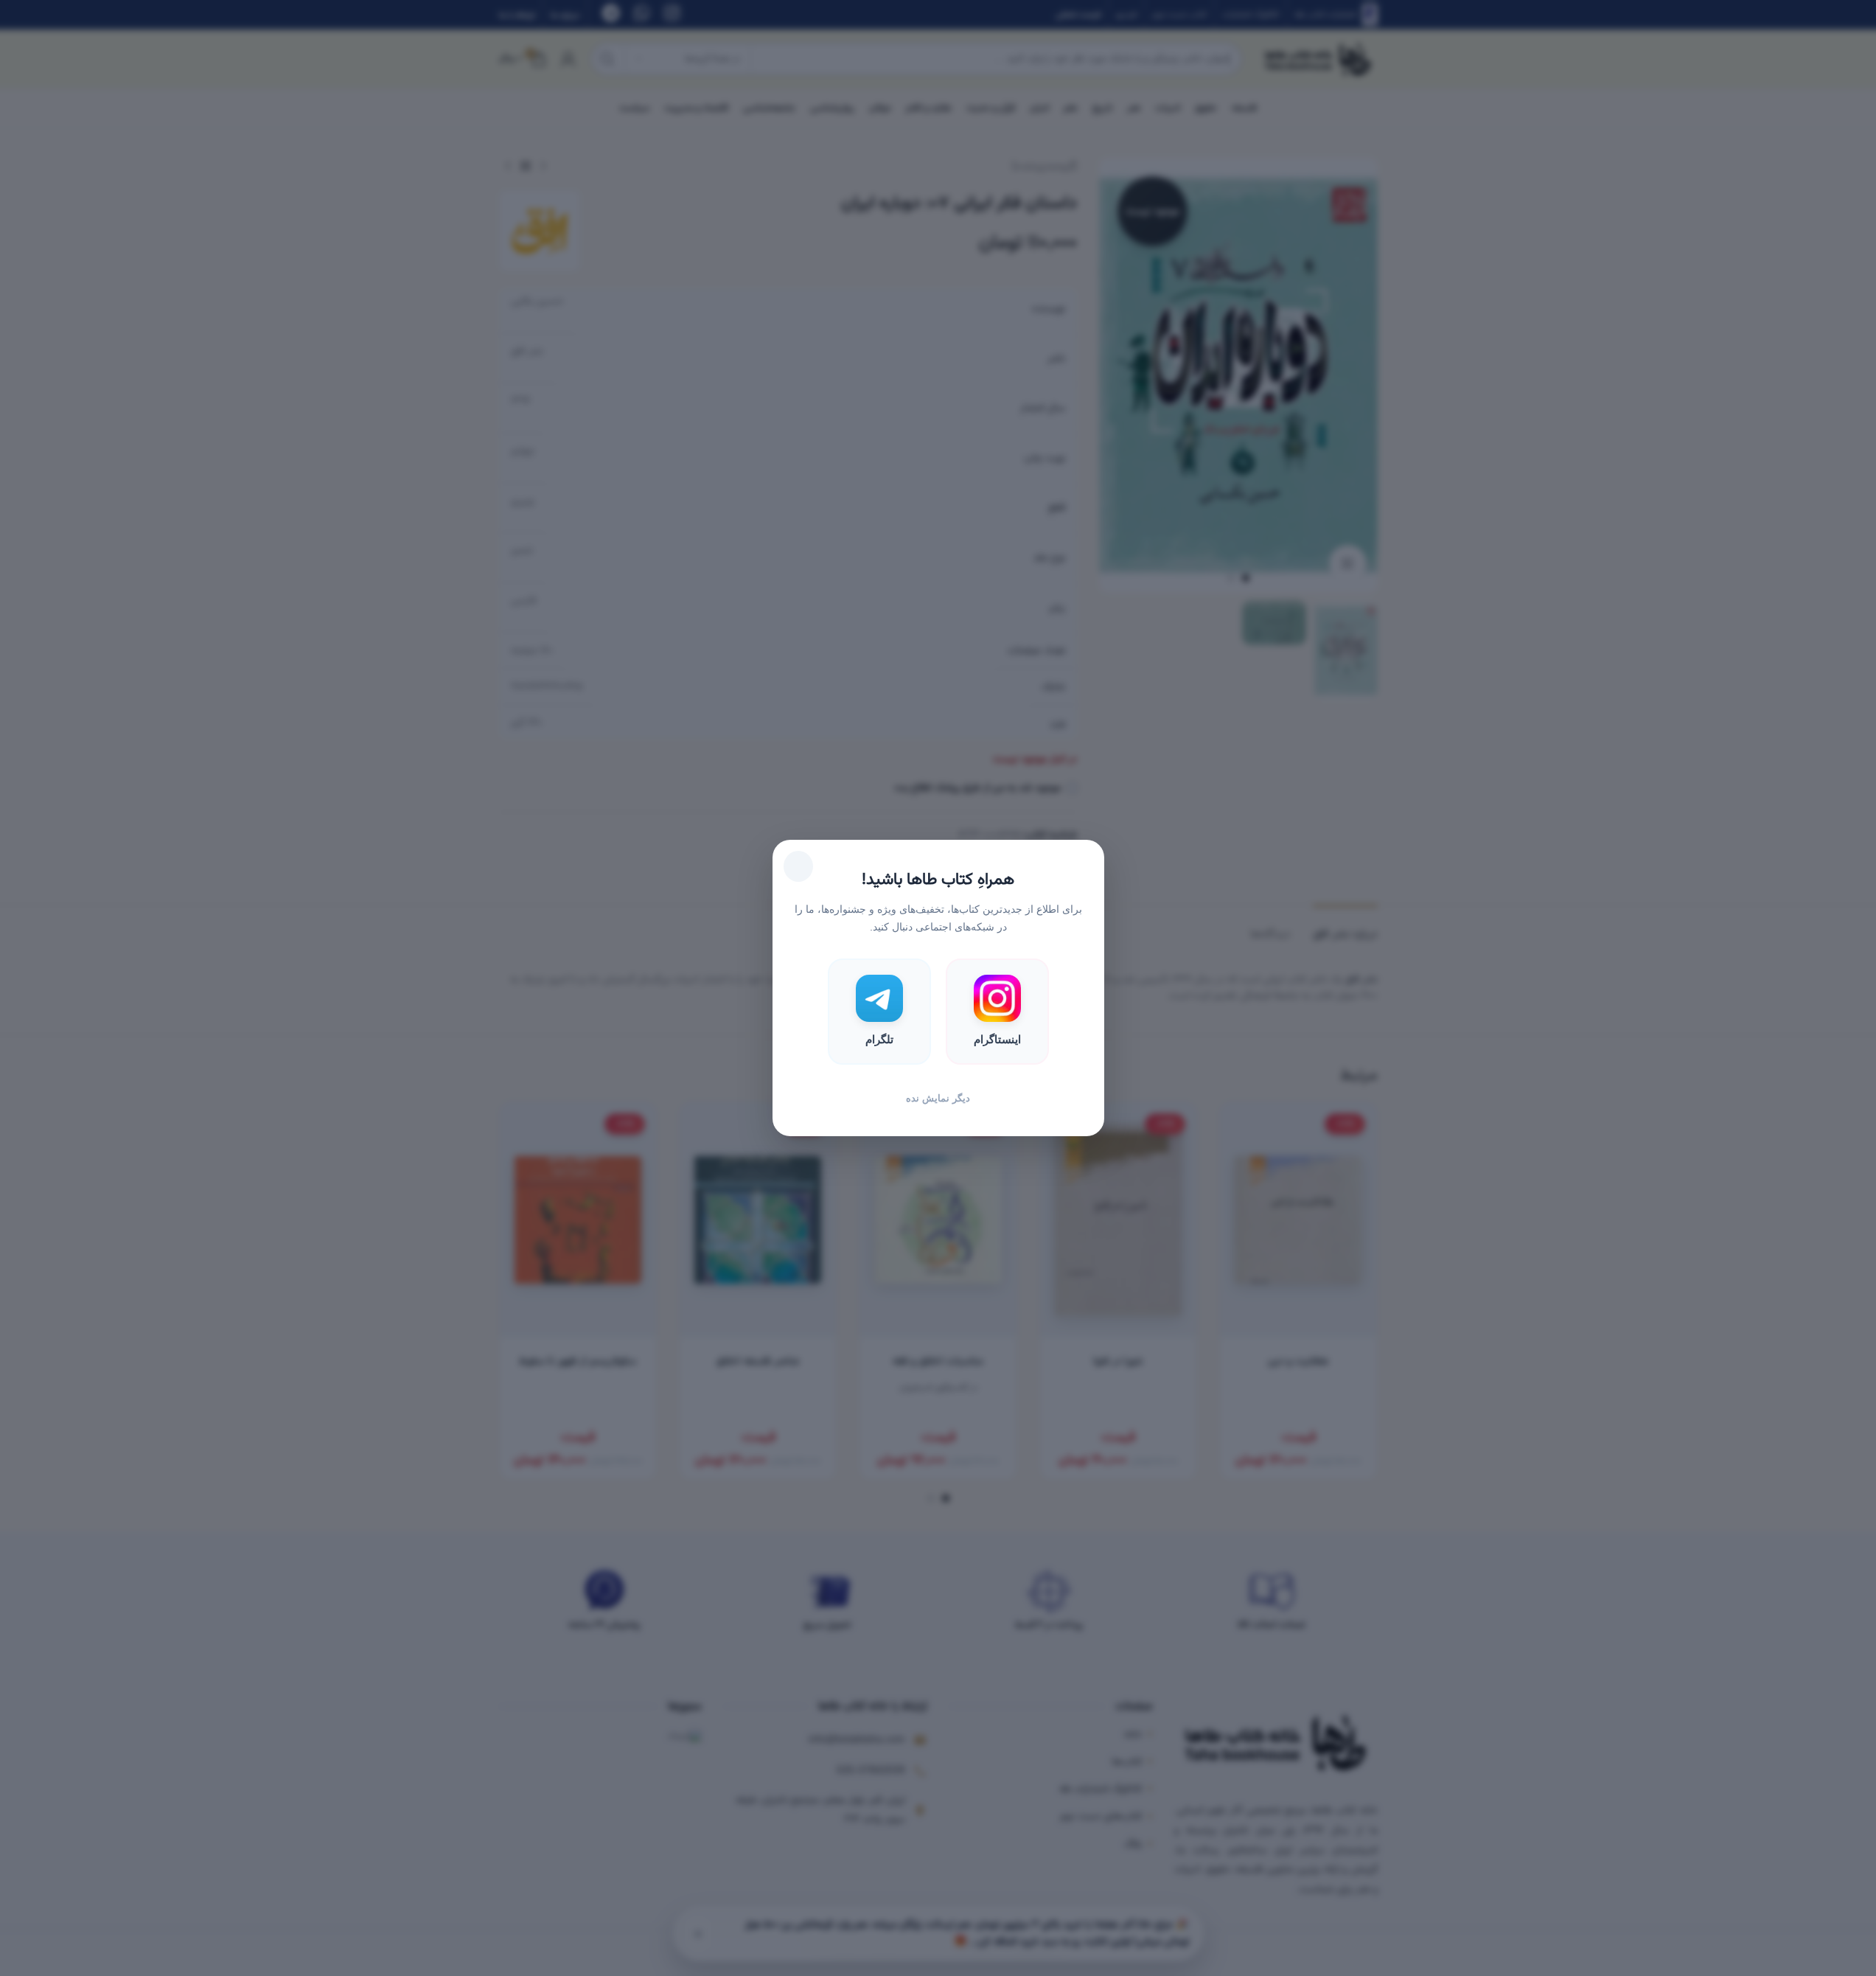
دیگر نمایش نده (938, 1098)
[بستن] (798, 866)
